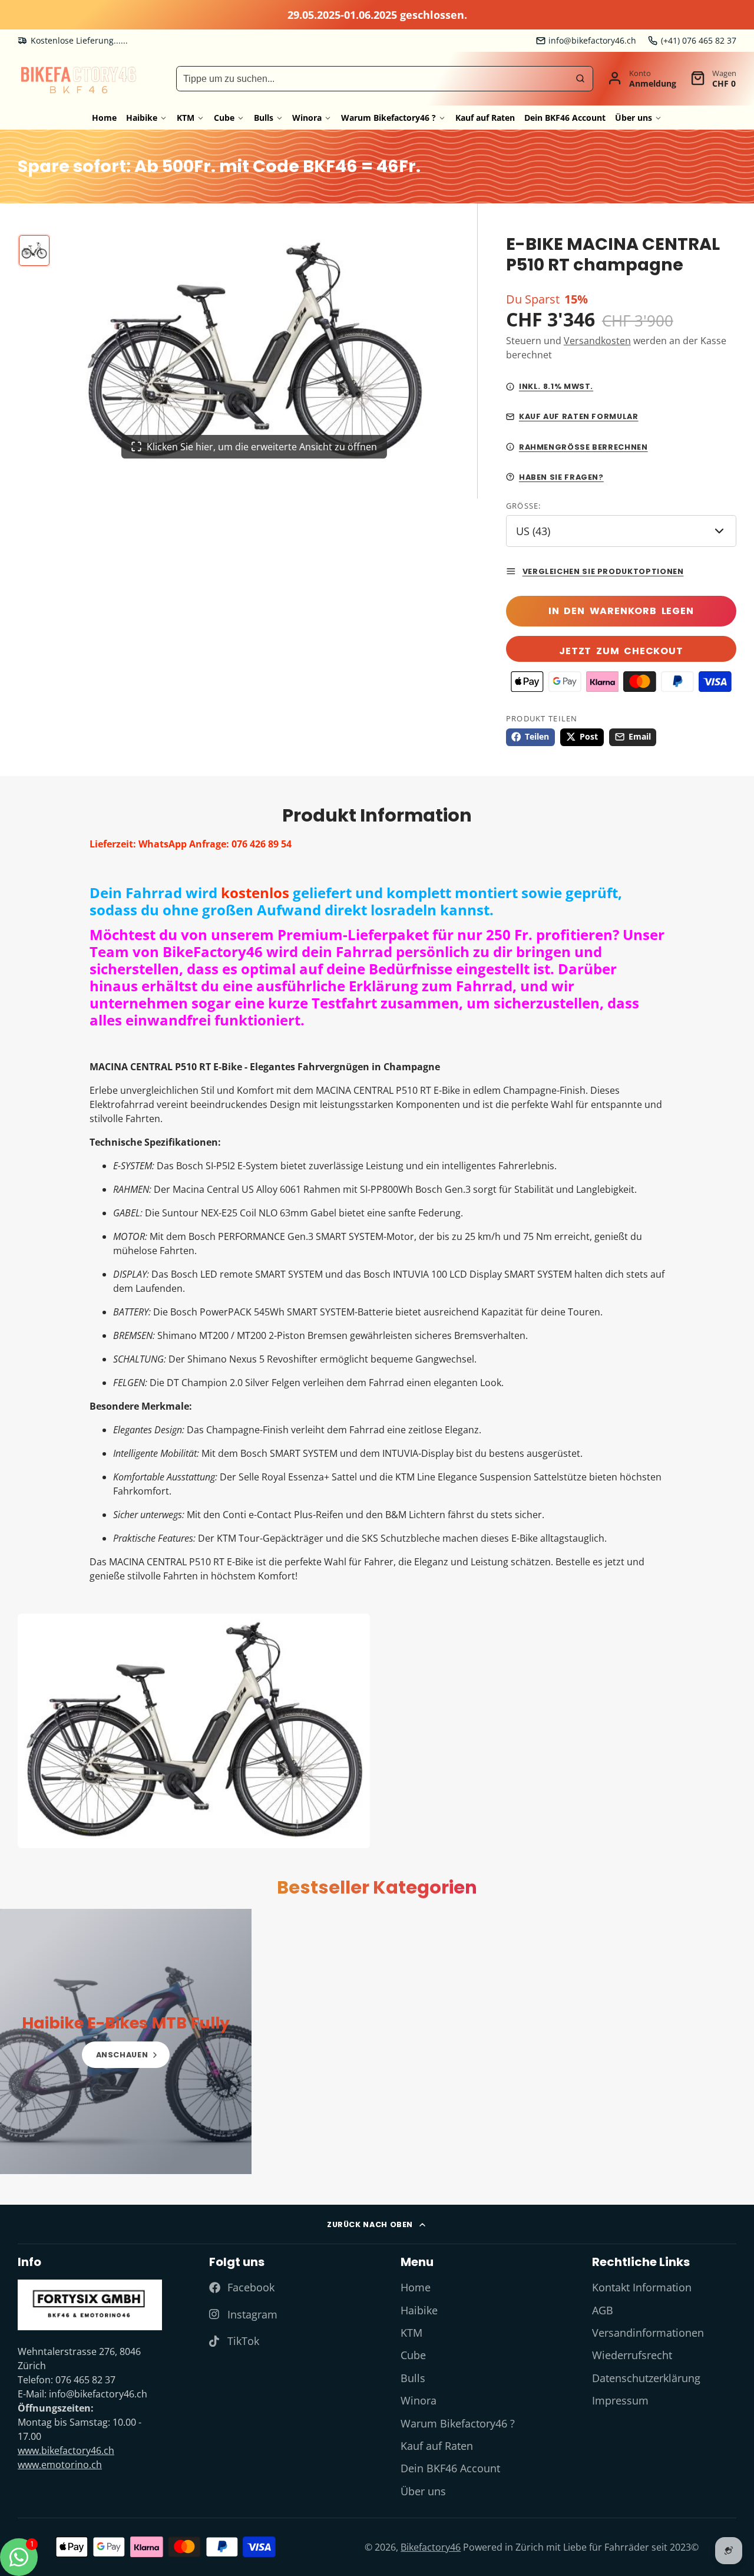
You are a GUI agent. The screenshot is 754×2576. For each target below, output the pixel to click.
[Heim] (78, 79)
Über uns (634, 118)
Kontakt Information (642, 2287)
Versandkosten (597, 341)
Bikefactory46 (431, 2547)
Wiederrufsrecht (632, 2355)
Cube (224, 118)
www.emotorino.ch (60, 2465)
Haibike (142, 118)
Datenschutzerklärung (646, 2378)
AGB (603, 2310)
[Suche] (580, 78)
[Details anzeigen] (126, 2041)
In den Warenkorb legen (621, 611)
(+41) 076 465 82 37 (699, 40)
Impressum (620, 2400)
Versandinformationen (648, 2333)
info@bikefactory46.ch (592, 40)
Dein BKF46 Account (565, 118)
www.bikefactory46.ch (66, 2450)
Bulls (264, 118)
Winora (307, 118)
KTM (186, 118)
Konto (642, 78)
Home (104, 118)
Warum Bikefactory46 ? (388, 118)
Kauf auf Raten (485, 118)
